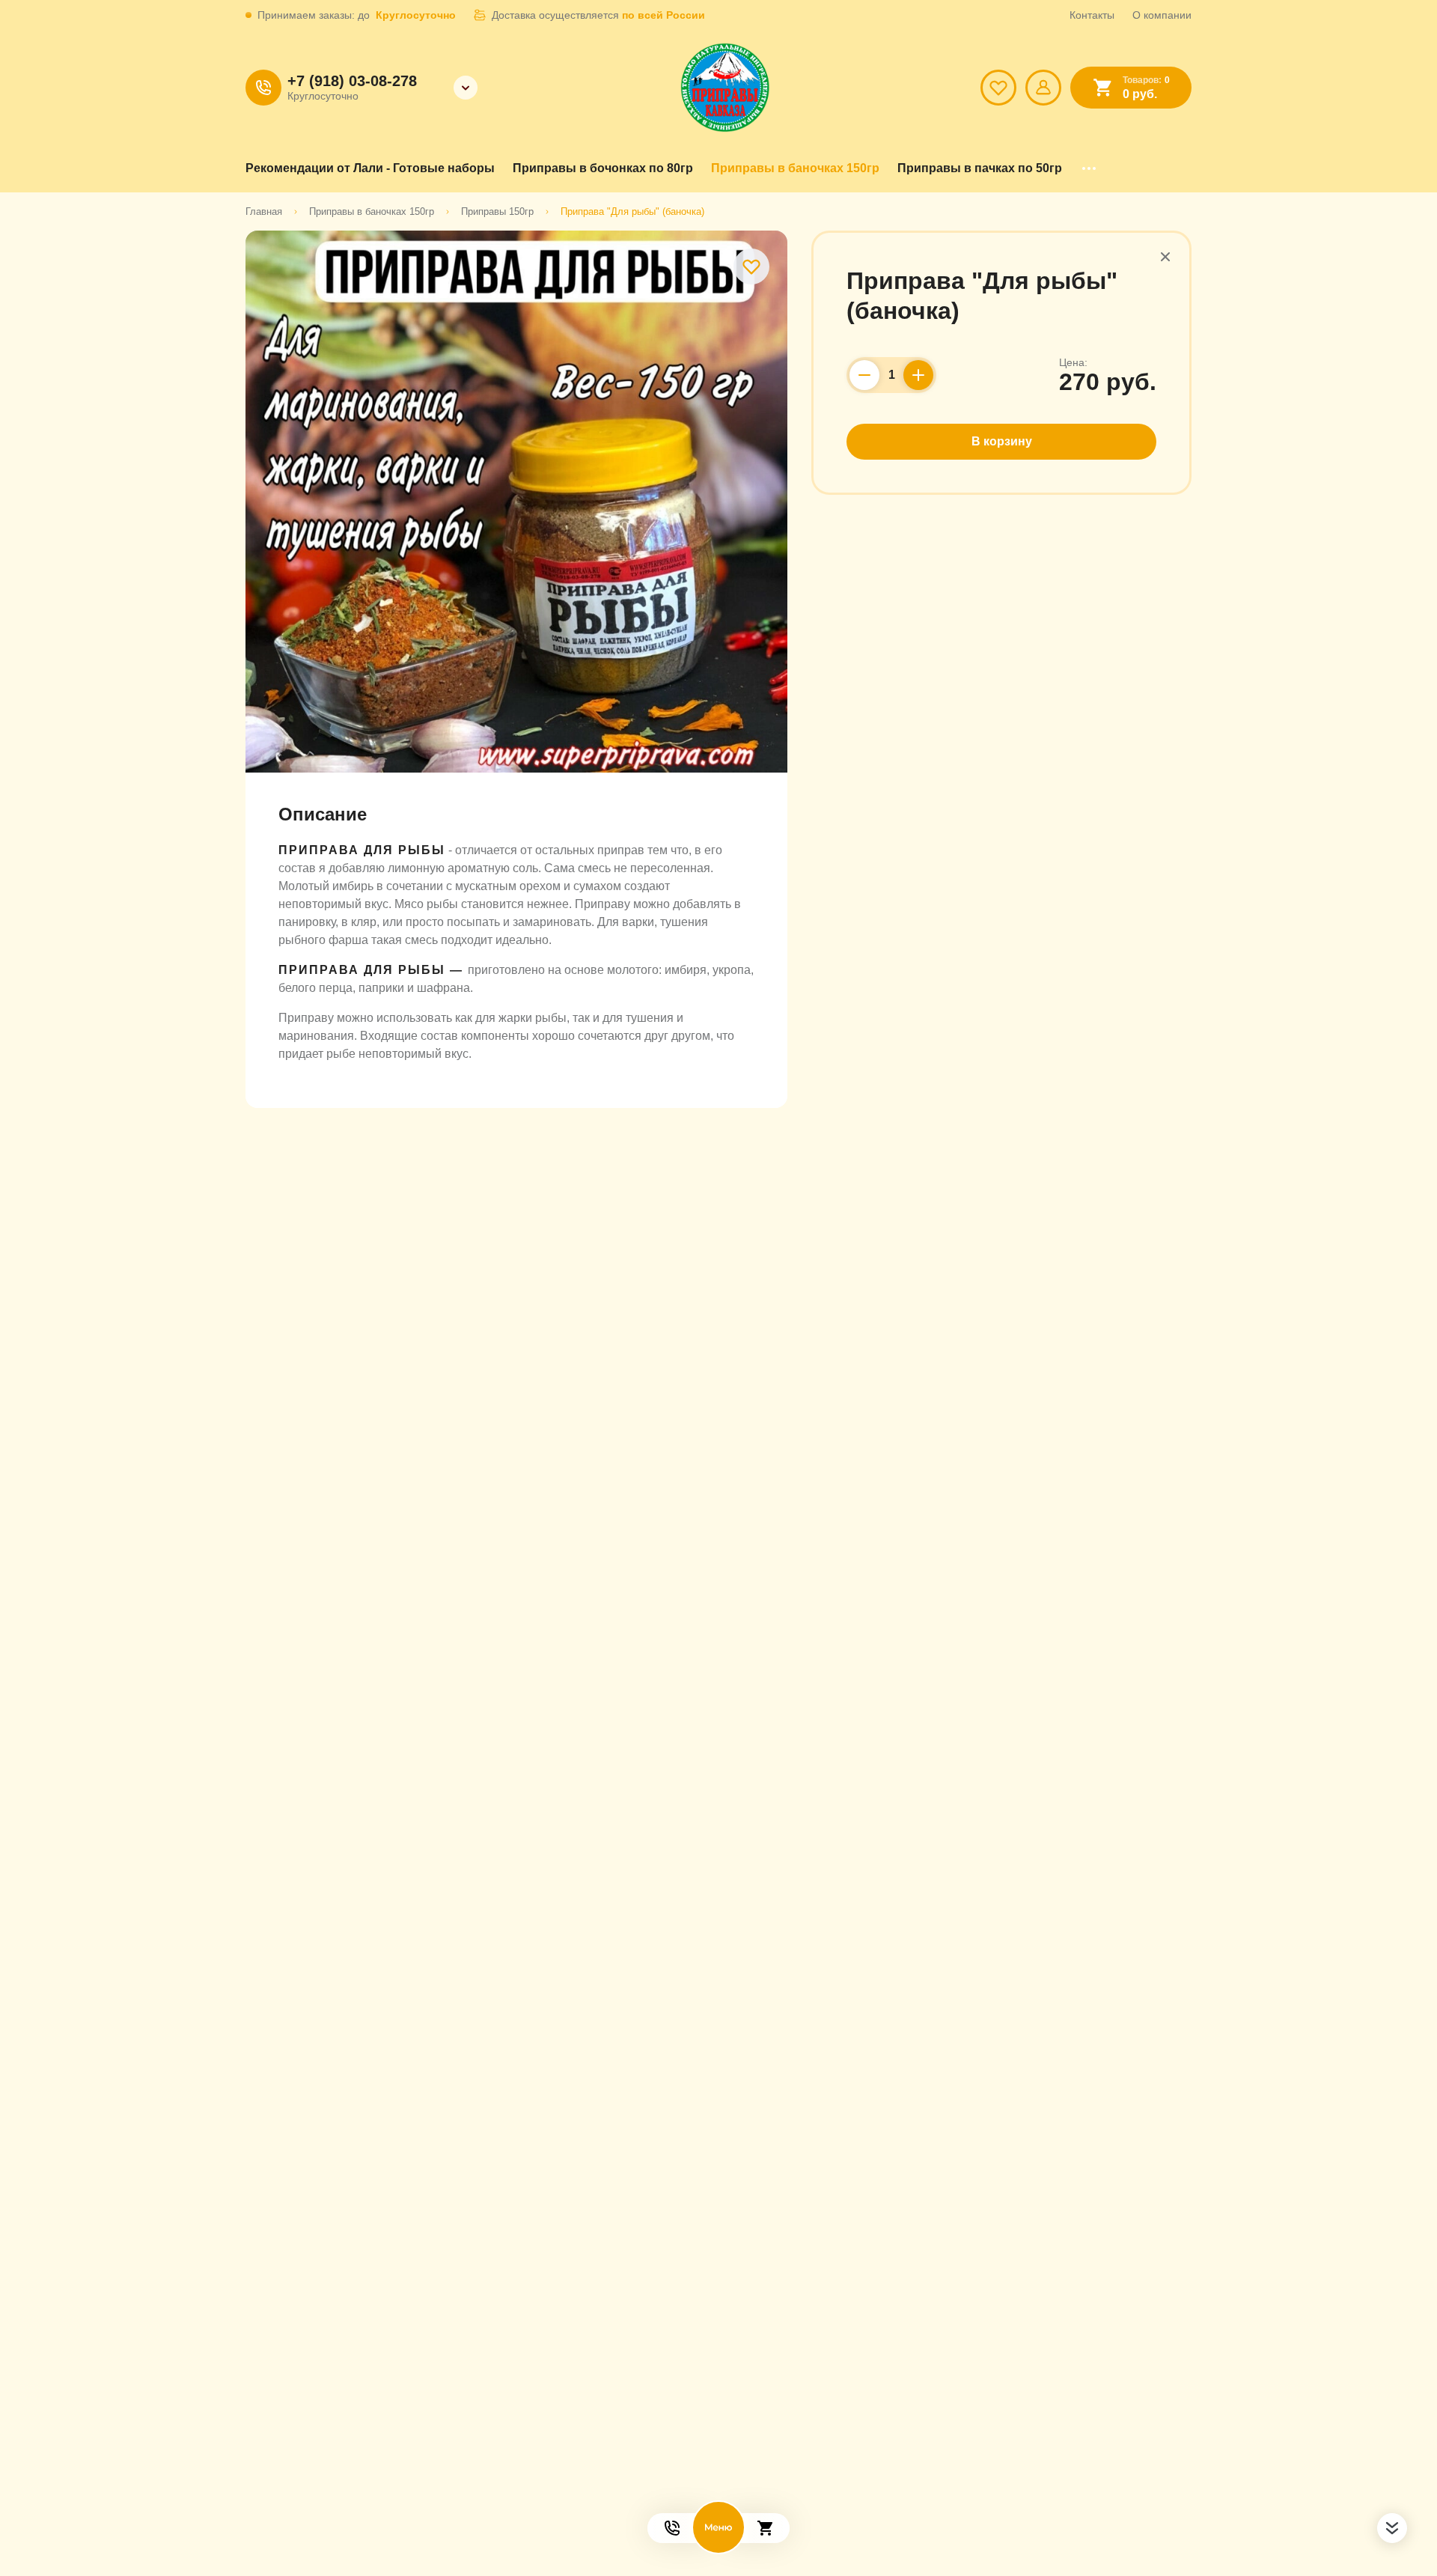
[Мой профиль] (1043, 88)
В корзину (1002, 441)
